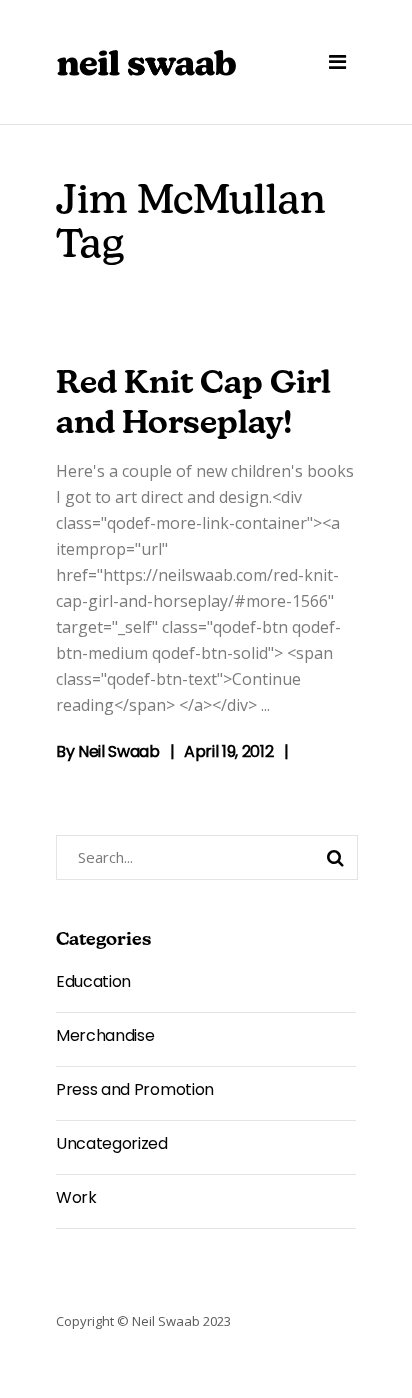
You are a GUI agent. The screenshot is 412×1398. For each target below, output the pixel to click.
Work (76, 1197)
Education (93, 981)
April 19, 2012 (229, 751)
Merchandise (105, 1035)
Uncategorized (112, 1143)
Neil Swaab (119, 751)
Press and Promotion (135, 1089)
